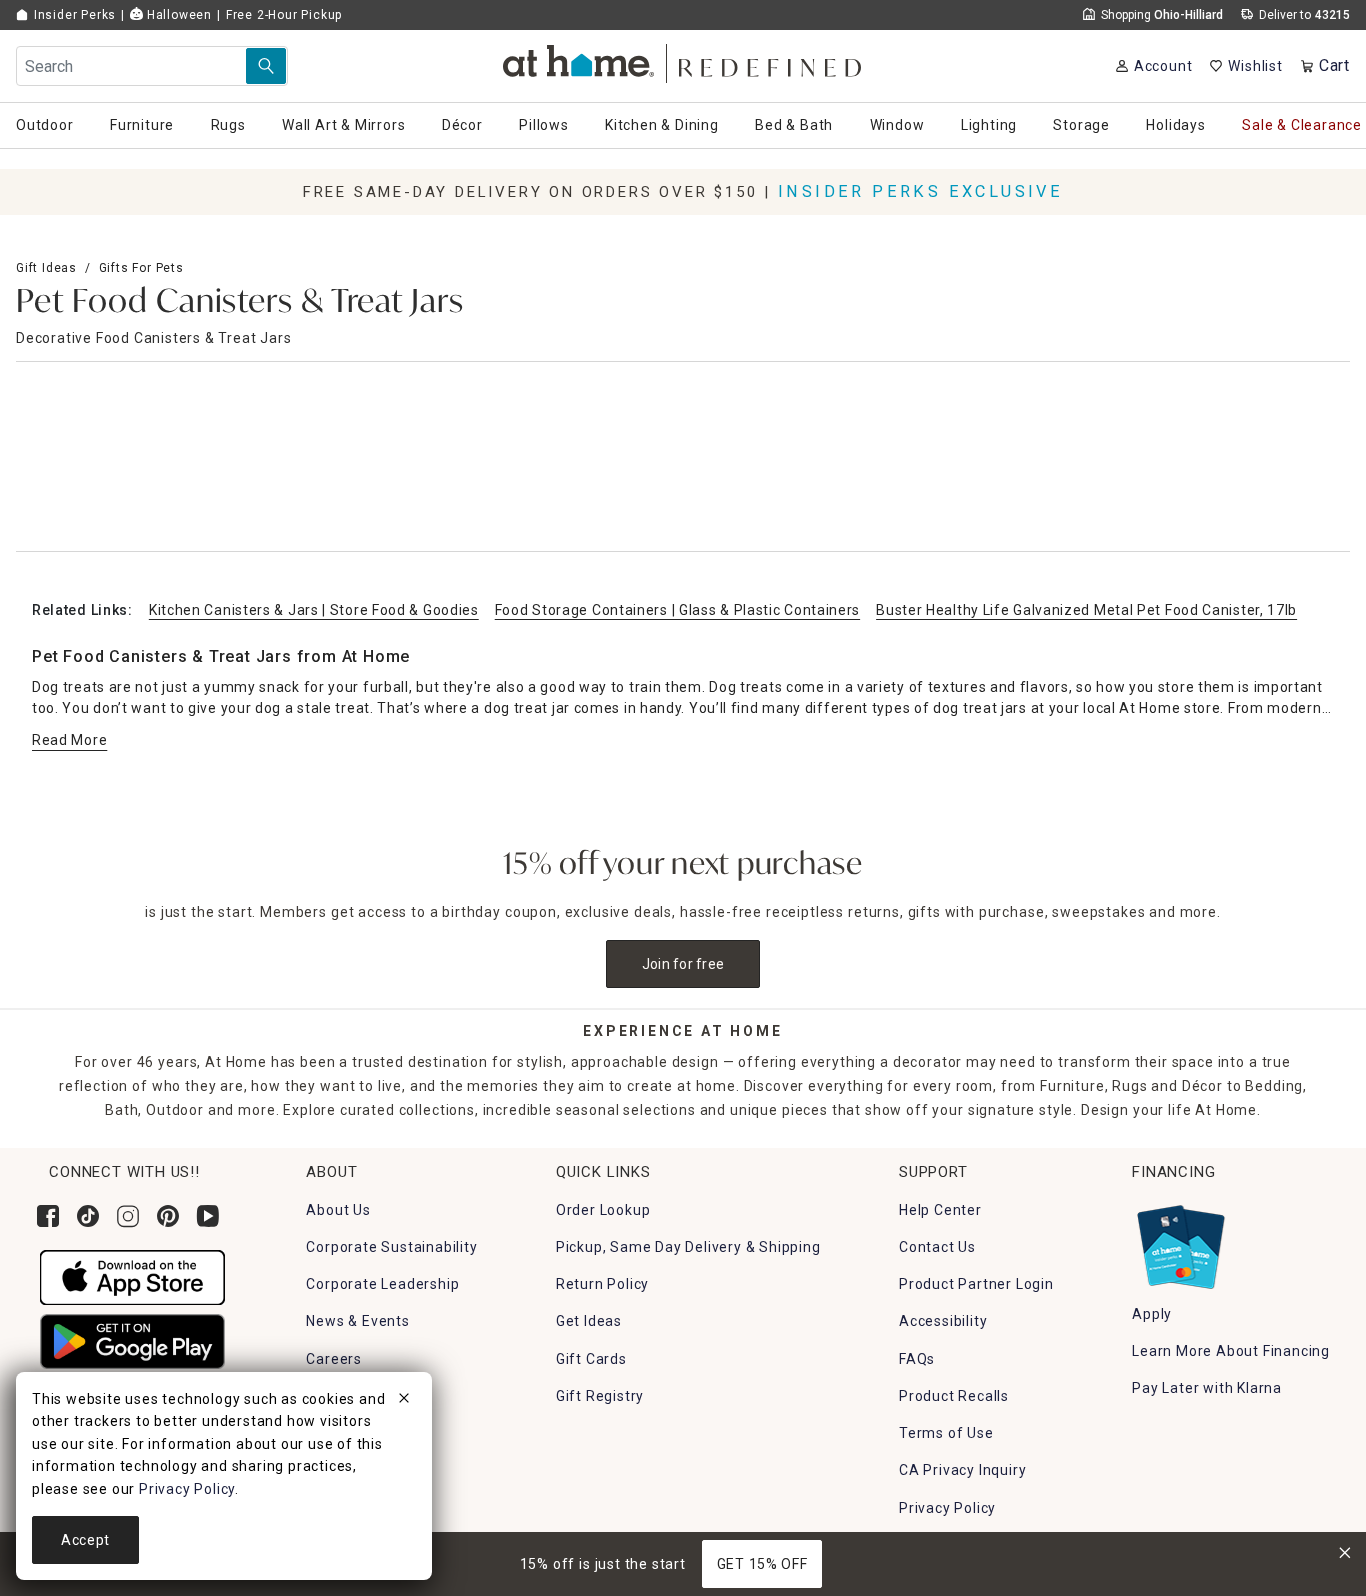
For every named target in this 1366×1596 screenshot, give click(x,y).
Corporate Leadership (382, 1284)
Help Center (940, 1210)
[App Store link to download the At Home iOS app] (132, 1276)
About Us (338, 1210)
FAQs (917, 1359)
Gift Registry (600, 1396)
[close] (404, 1401)
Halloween (177, 15)
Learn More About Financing (1231, 1351)
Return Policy (602, 1284)
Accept (85, 1540)
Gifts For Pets (141, 268)
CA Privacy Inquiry (962, 1470)
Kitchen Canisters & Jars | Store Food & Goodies (314, 610)
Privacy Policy (947, 1508)
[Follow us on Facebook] (48, 1216)
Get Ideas (589, 1321)
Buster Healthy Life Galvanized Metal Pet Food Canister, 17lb (1086, 610)
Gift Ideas (46, 268)
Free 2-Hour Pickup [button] (284, 15)
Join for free (683, 964)
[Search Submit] (266, 66)
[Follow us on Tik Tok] (88, 1216)
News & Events (357, 1321)
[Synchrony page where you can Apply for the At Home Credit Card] (1179, 1242)
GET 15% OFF (762, 1564)
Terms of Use (946, 1433)
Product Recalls (954, 1396)
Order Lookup (603, 1210)
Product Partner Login (976, 1284)
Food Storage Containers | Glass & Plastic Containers (677, 610)
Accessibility (943, 1321)
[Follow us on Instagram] (128, 1216)
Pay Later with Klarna (1207, 1388)
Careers (334, 1359)
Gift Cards (591, 1359)
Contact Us (937, 1247)
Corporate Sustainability (391, 1247)
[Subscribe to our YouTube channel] (208, 1216)
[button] (683, 60)
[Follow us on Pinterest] (168, 1216)
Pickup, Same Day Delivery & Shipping (688, 1247)
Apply (1152, 1314)
